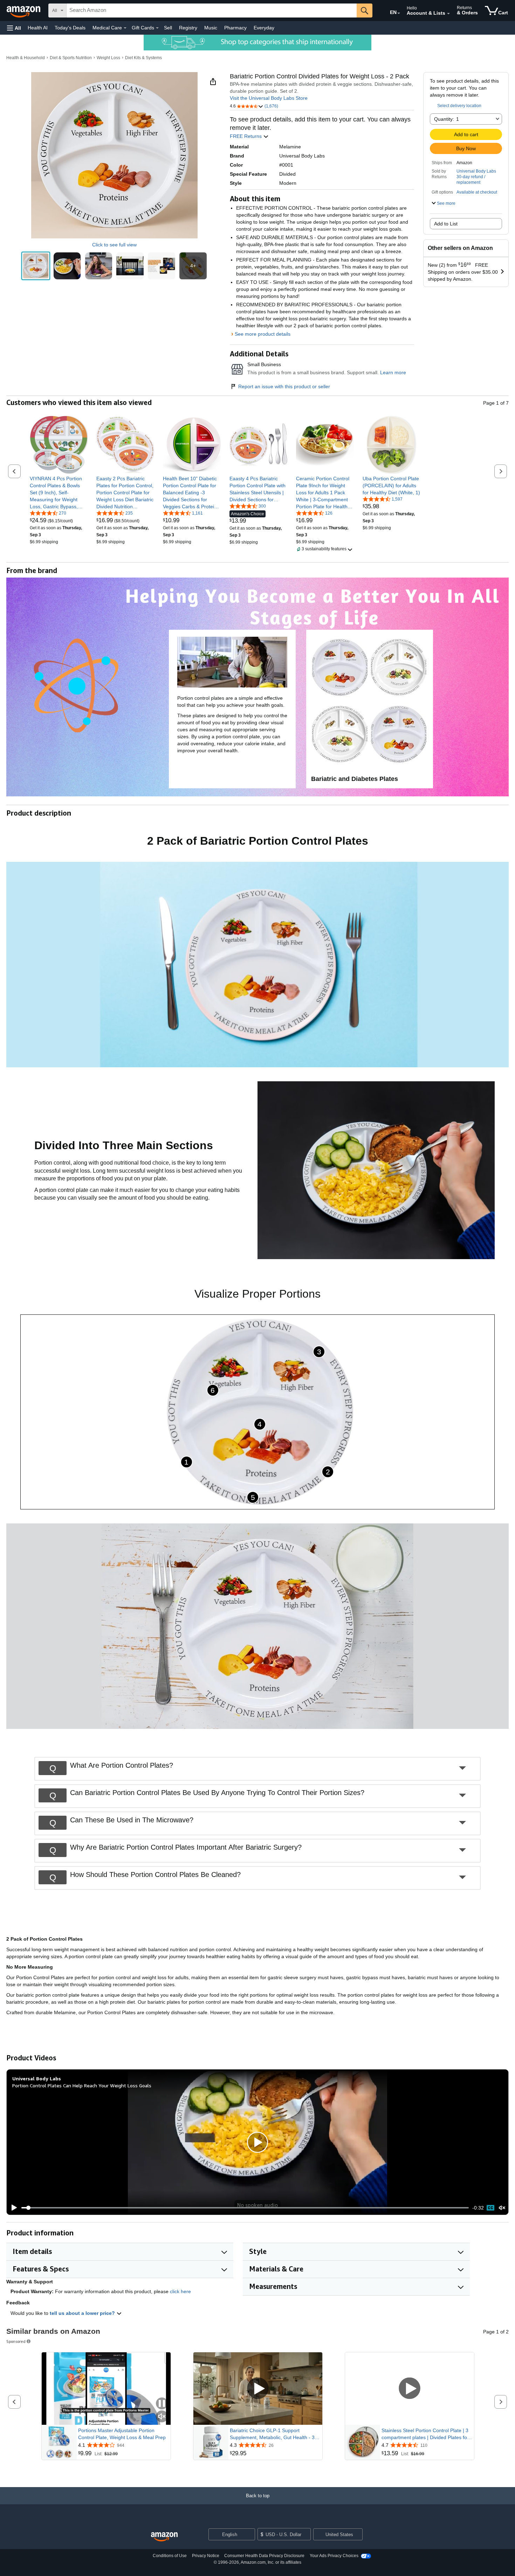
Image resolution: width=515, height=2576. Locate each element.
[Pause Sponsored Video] (162, 2404)
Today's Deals (70, 28)
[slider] (245, 2208)
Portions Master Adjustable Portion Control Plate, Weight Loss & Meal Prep (122, 2434)
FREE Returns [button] (246, 136)
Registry (188, 28)
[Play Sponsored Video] (258, 2389)
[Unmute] (502, 2208)
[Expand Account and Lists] (448, 14)
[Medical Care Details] (125, 28)
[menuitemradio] (490, 2208)
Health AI (38, 28)
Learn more (393, 372)
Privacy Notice (206, 2556)
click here (180, 2291)
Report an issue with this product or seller (284, 386)
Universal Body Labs (476, 171)
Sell (168, 28)
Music (211, 28)
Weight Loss (108, 58)
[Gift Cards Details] (157, 28)
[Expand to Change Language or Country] (399, 13)
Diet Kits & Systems (143, 58)
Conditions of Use (170, 2556)
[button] (14, 28)
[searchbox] (212, 11)
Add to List (446, 224)
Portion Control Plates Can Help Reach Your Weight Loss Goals (82, 2085)
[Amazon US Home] (164, 2537)
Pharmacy (235, 28)
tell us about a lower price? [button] (83, 2313)
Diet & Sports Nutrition (71, 58)
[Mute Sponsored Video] (162, 2417)
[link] (59, 493)
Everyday (264, 28)
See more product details (263, 334)
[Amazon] (24, 11)
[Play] (12, 2208)
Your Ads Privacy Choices (334, 2556)
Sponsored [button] (16, 2341)
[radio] (36, 266)
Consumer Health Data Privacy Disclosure (264, 2556)
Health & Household (26, 58)
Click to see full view (114, 245)
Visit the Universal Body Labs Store (269, 98)
